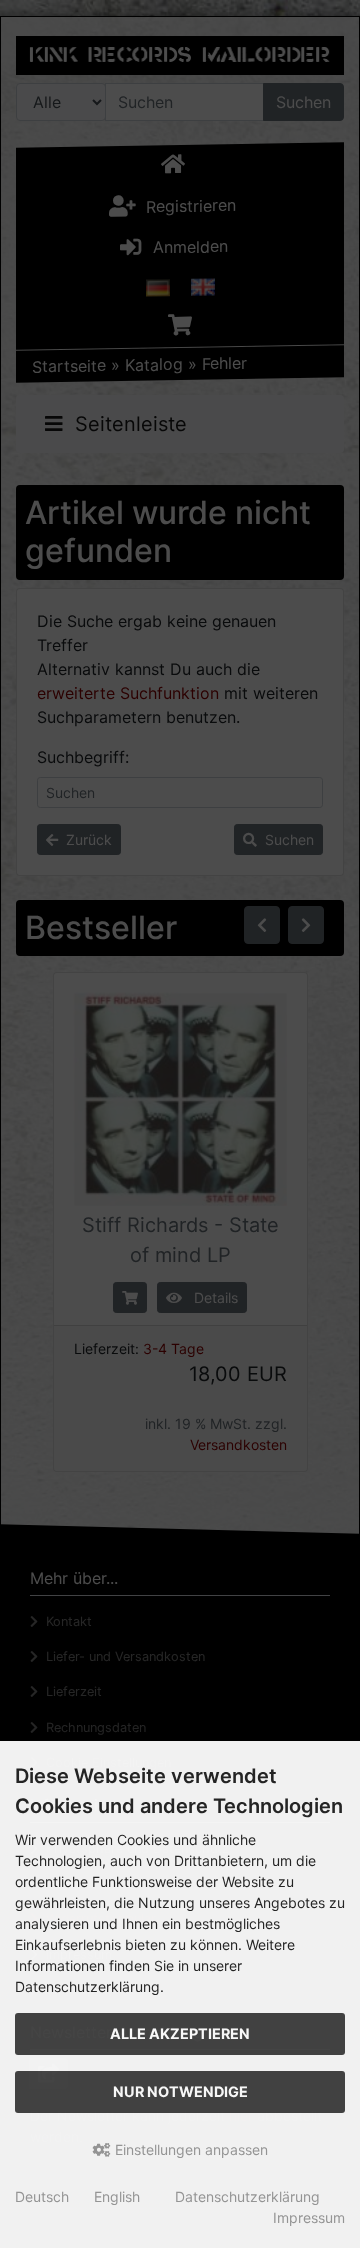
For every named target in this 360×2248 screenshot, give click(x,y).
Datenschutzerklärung (247, 2196)
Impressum (309, 2217)
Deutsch (42, 2196)
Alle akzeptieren (180, 2033)
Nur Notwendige (180, 2091)
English (117, 2196)
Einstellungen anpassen (189, 2149)
